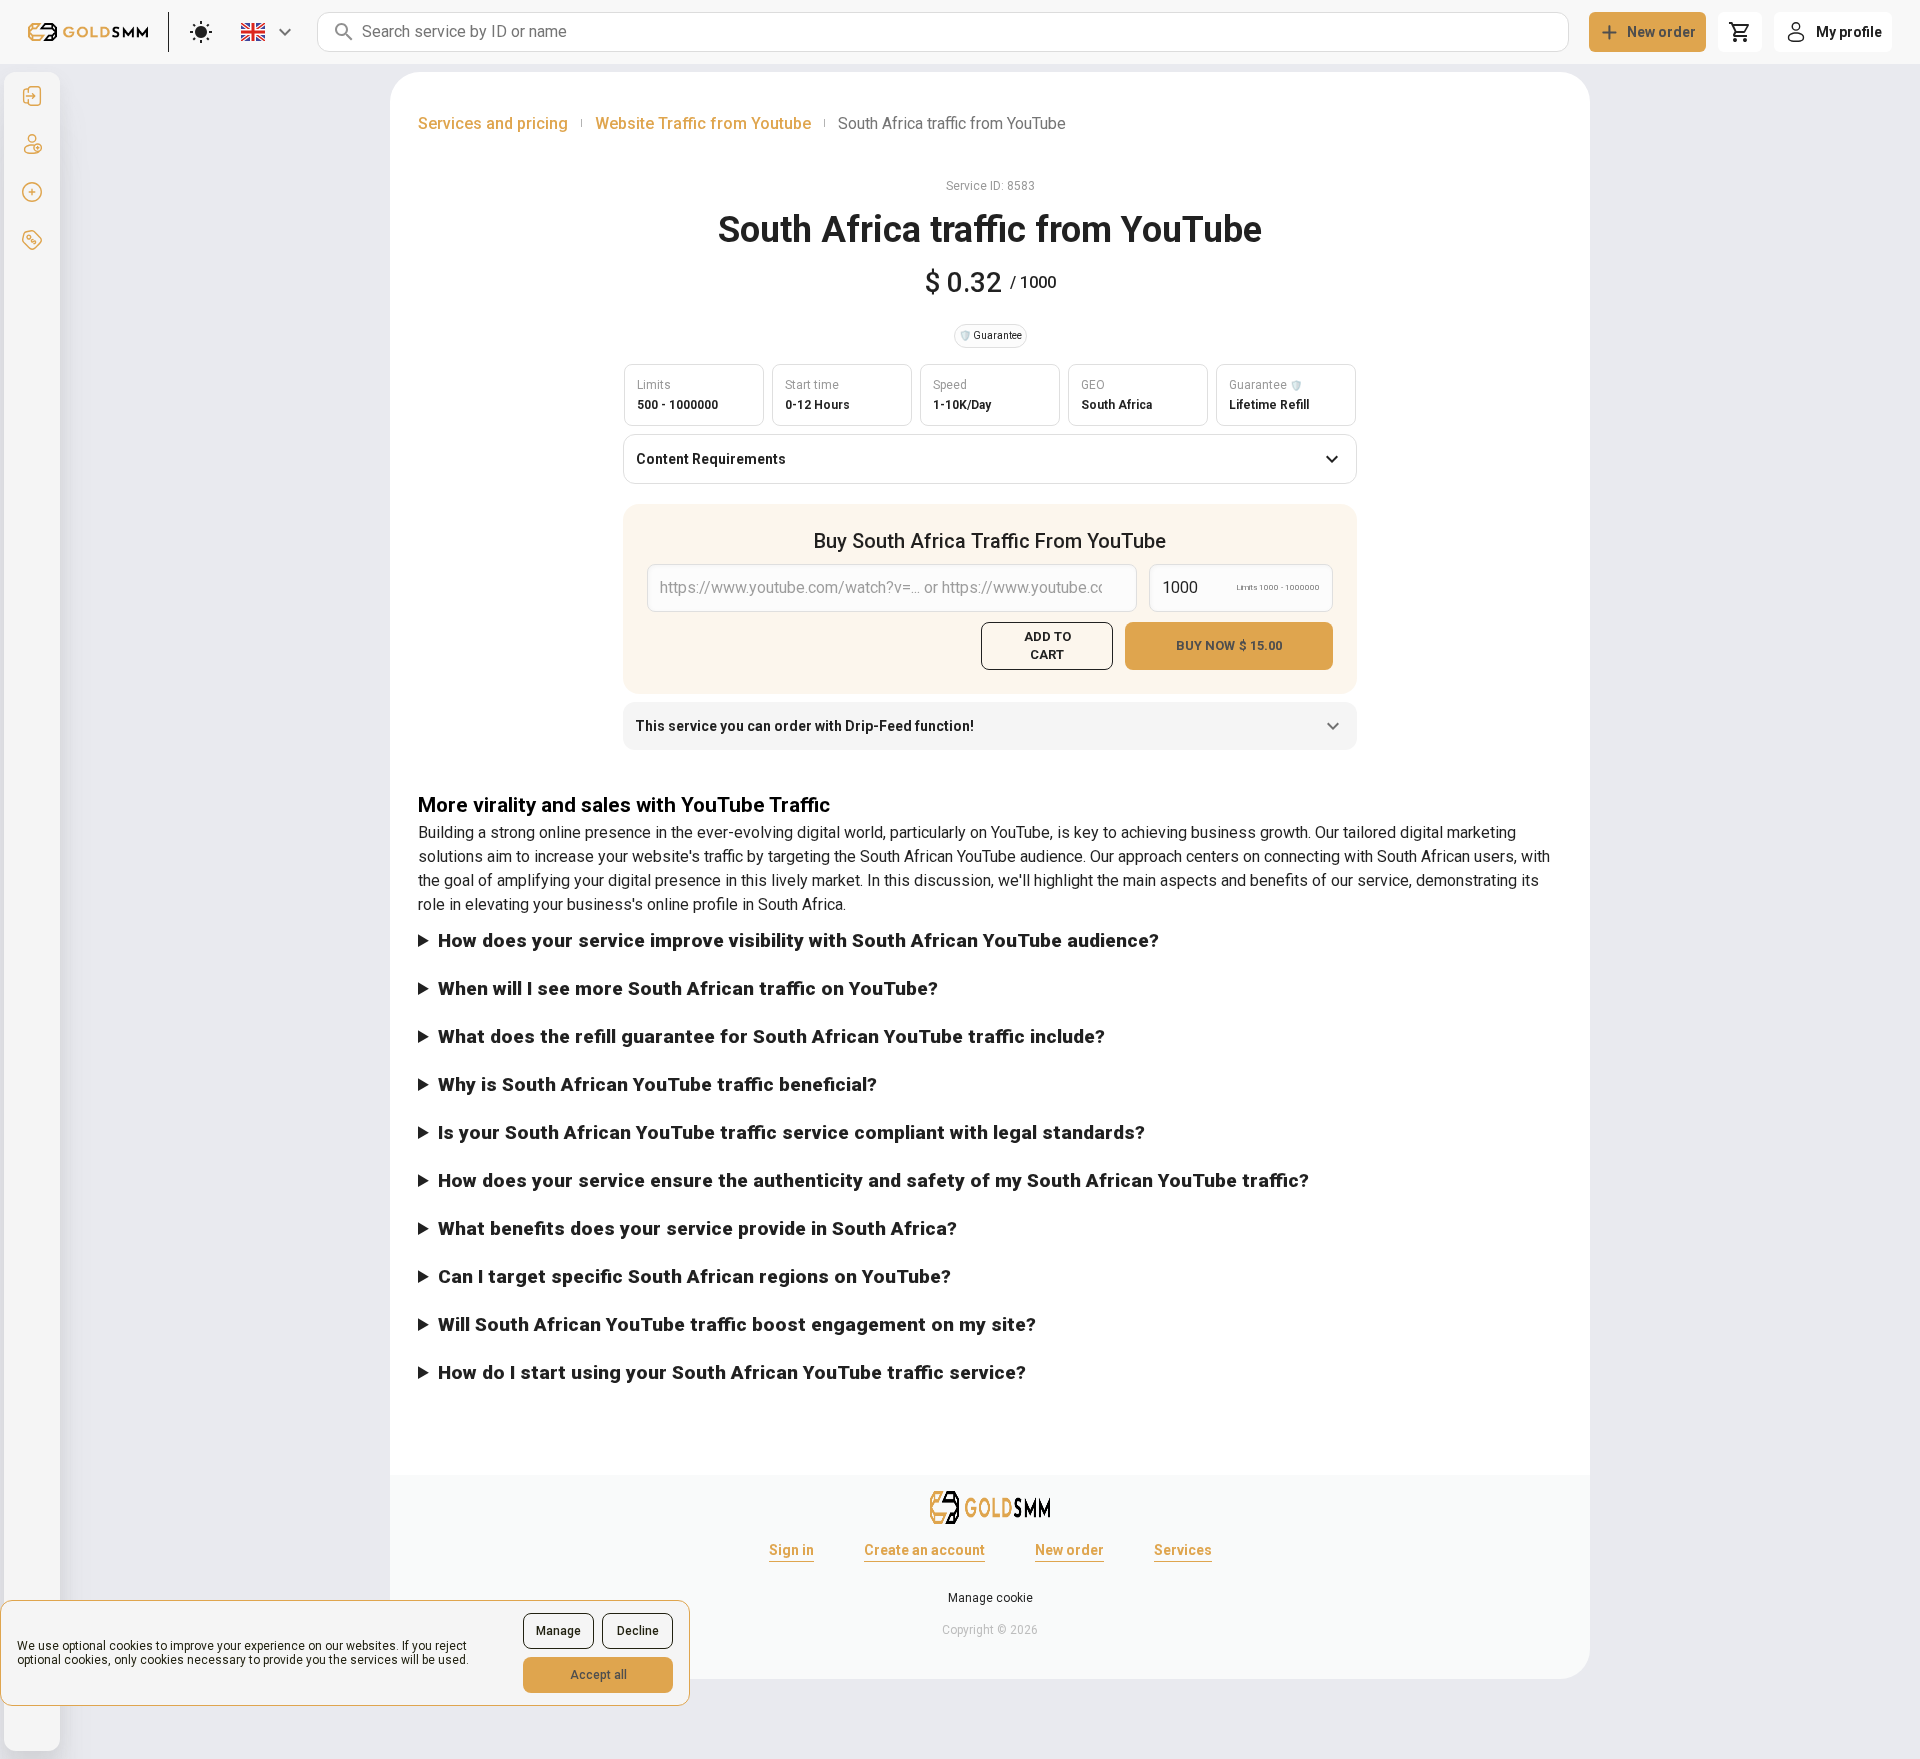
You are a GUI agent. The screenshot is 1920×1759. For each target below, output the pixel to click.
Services (1183, 1550)
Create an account (924, 1550)
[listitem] (32, 96)
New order (1069, 1550)
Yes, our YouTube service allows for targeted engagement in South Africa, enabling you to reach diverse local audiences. (835, 1283)
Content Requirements (711, 459)
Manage (558, 1631)
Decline (638, 1631)
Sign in (791, 1550)
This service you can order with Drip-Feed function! (804, 726)
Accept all (598, 1675)
